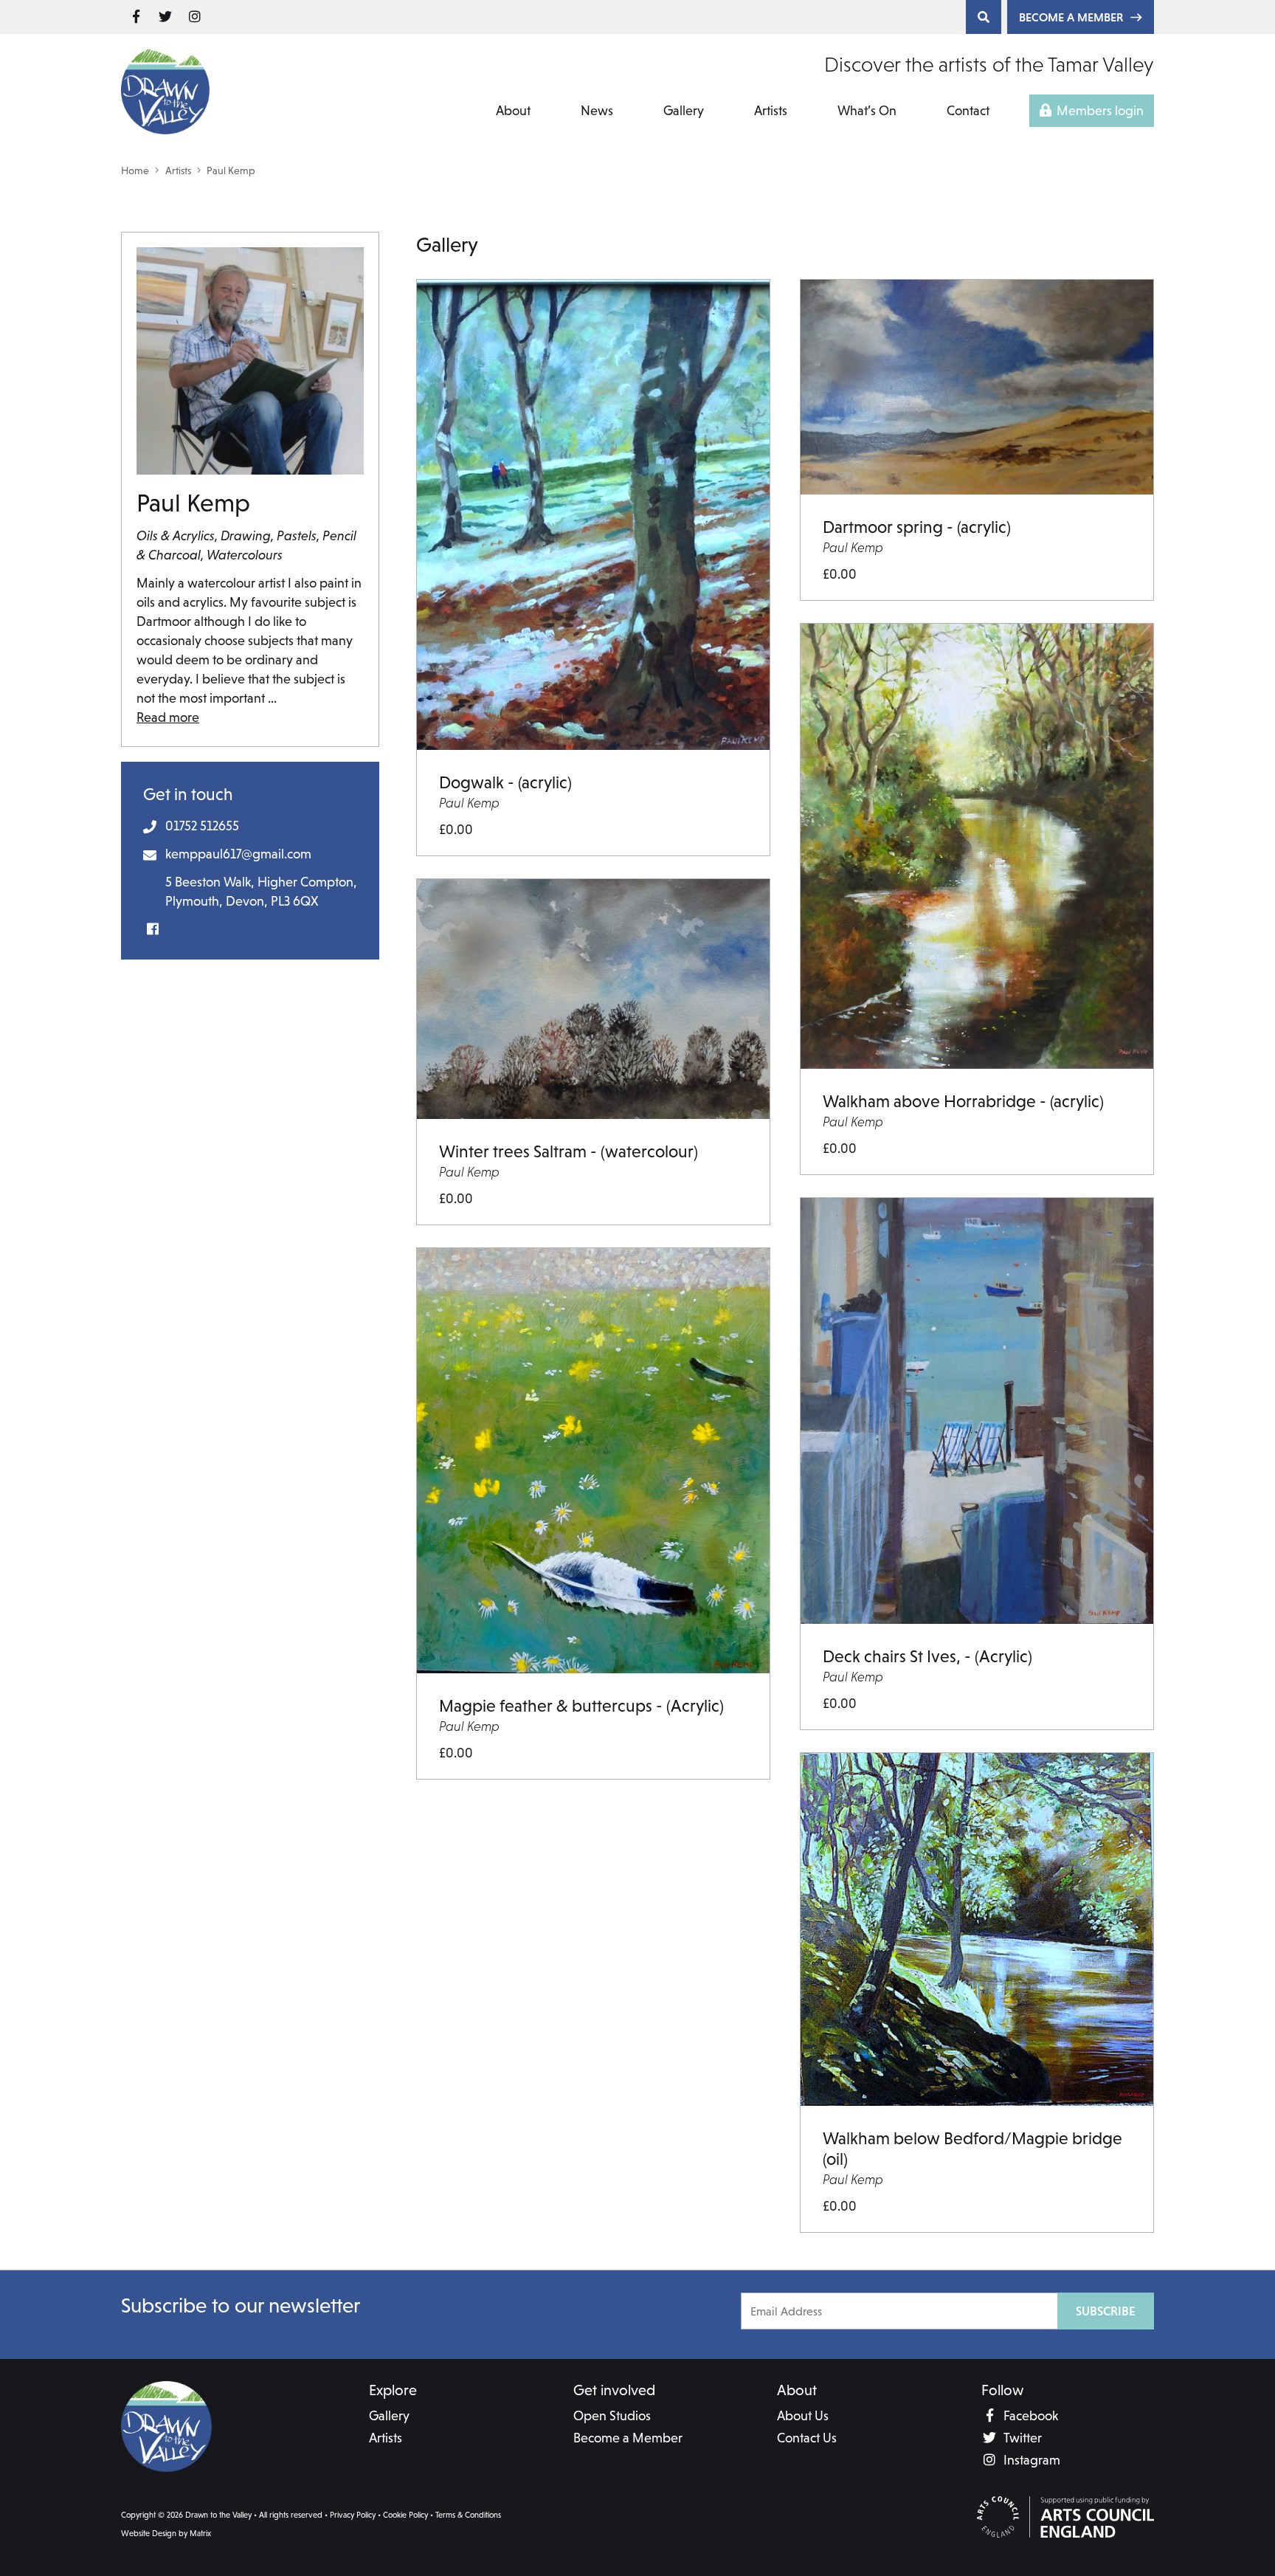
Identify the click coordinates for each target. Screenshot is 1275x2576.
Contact (968, 110)
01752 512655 (202, 826)
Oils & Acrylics (176, 535)
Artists (771, 110)
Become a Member (1071, 17)
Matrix (200, 2533)
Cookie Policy (405, 2515)
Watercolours (245, 555)
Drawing (246, 535)
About (513, 110)
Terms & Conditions (468, 2515)
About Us (803, 2415)
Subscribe (1106, 2311)
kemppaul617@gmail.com (238, 854)
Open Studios (612, 2415)
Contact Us (807, 2438)
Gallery (684, 110)
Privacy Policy (353, 2515)
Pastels (297, 535)
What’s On (867, 110)
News (597, 110)
